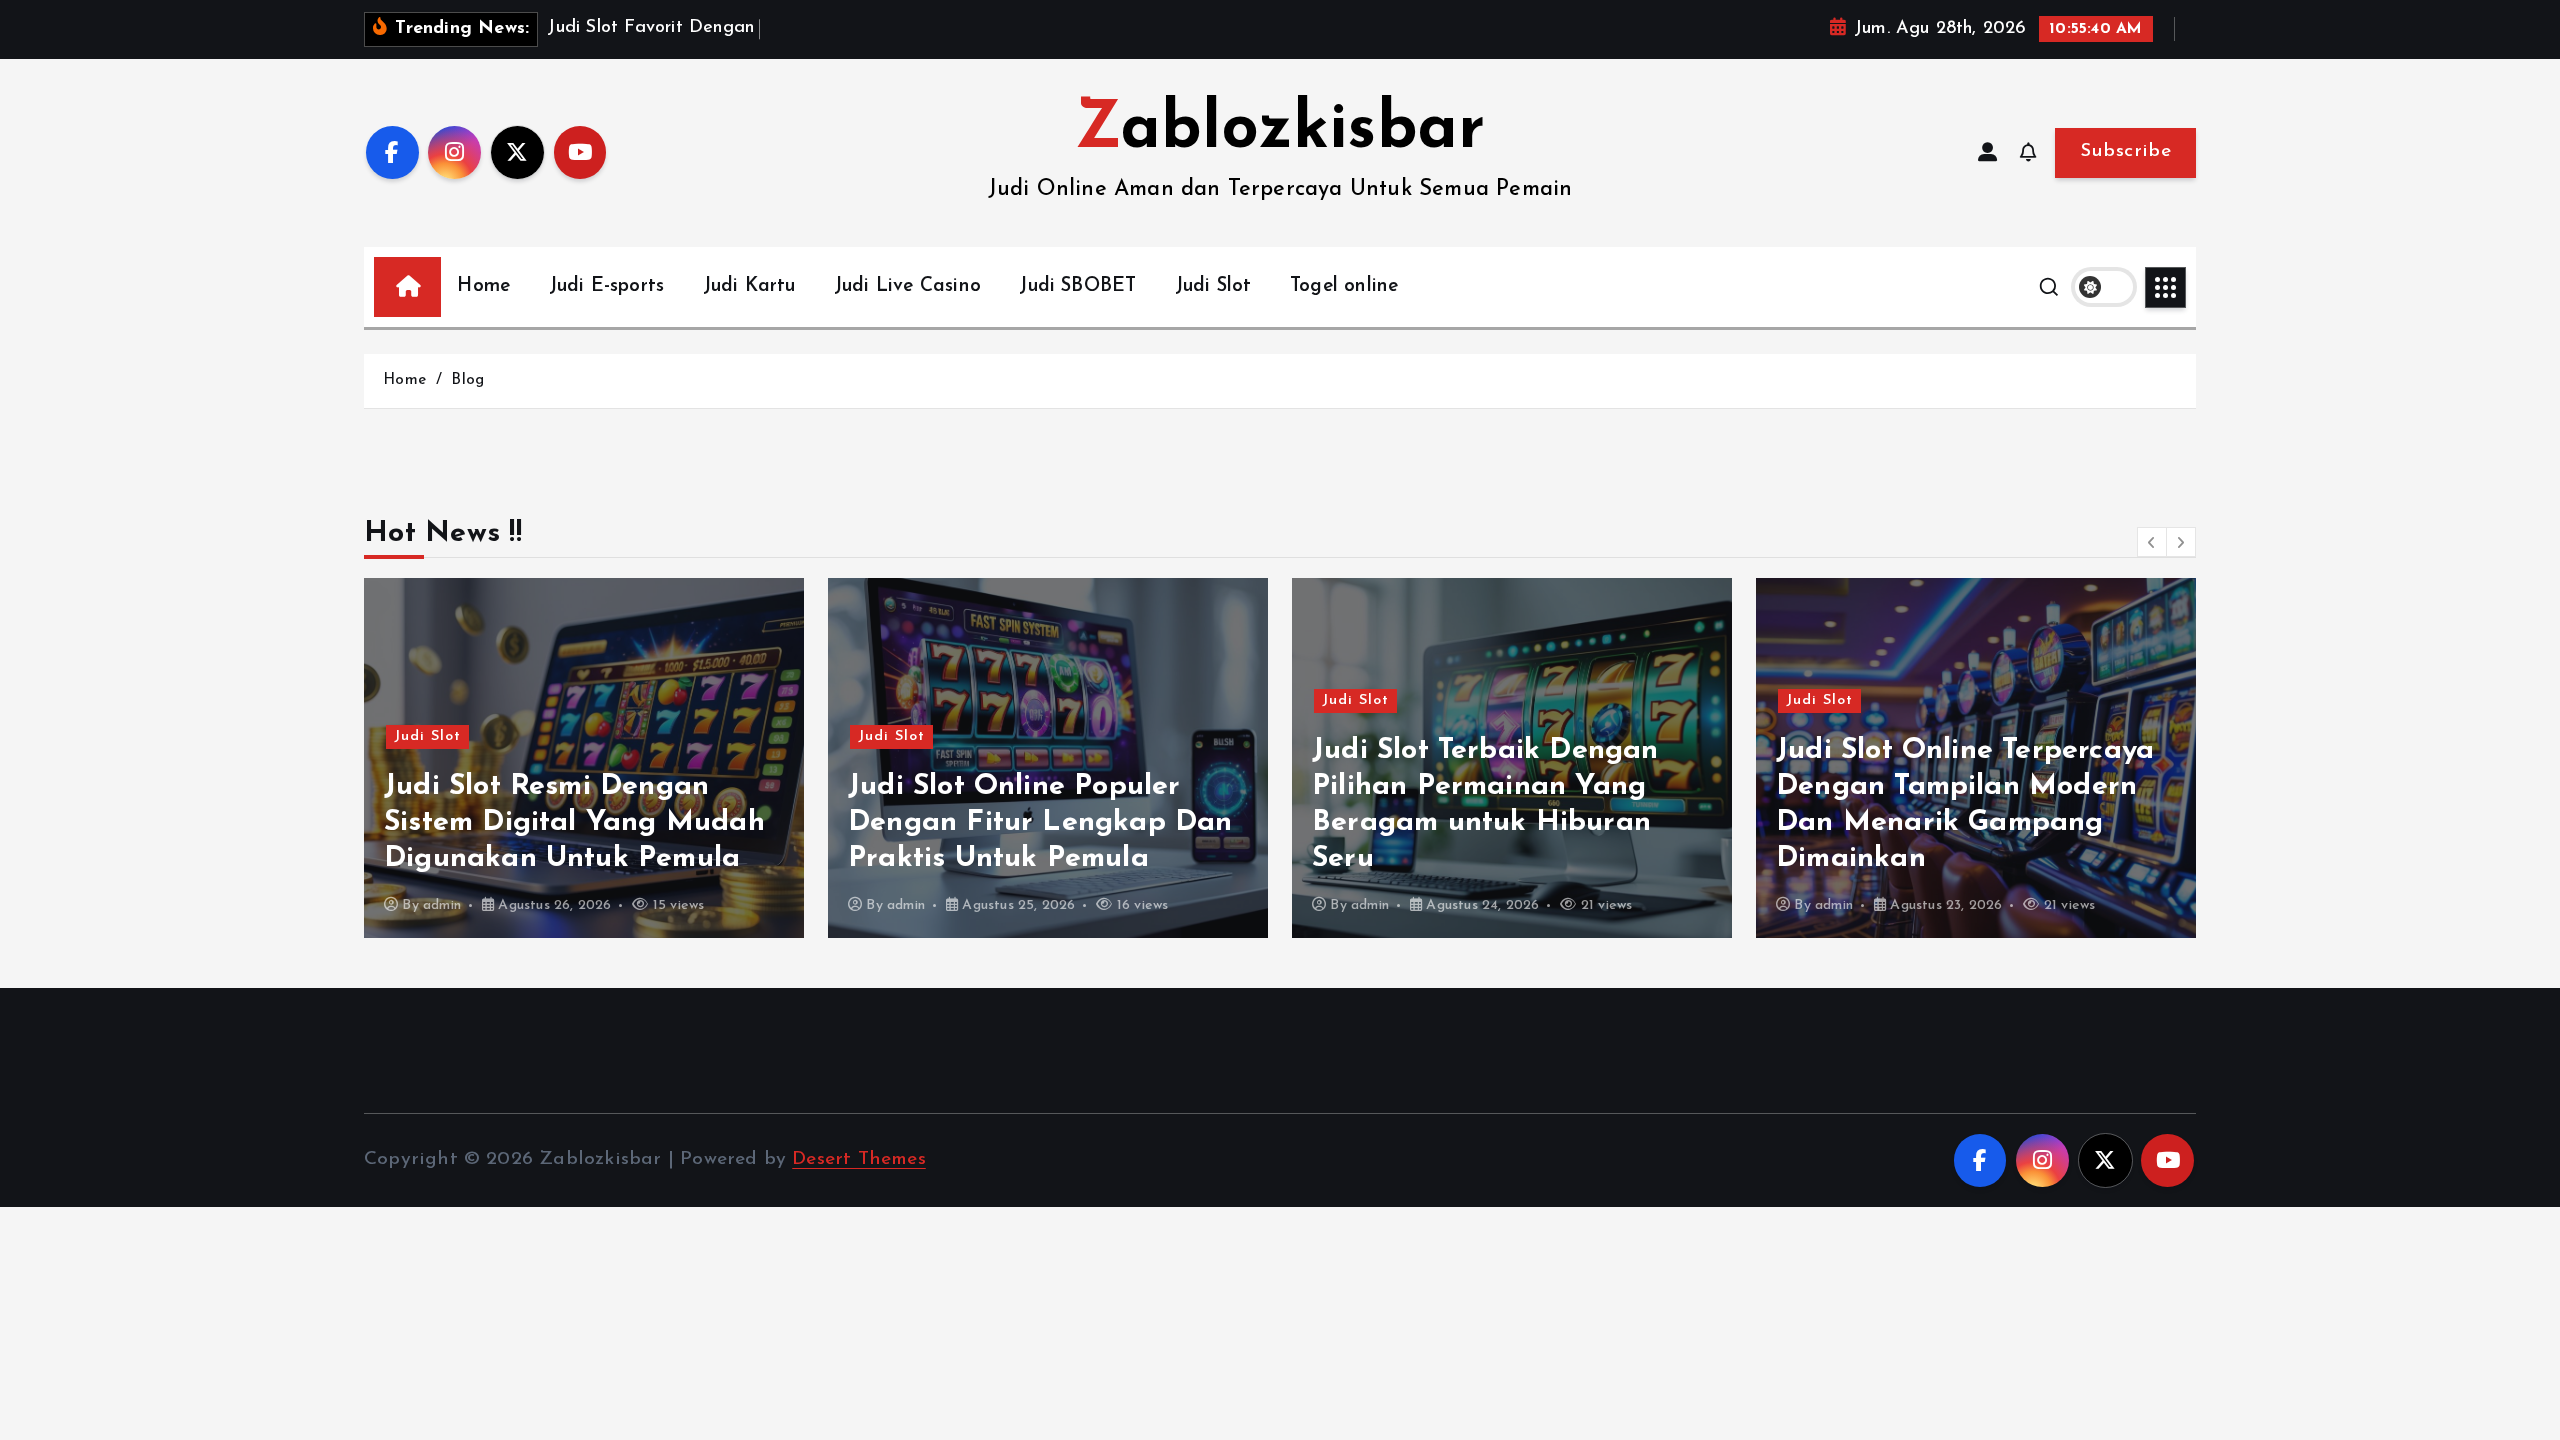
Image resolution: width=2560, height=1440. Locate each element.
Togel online (1344, 286)
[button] (2152, 542)
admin (442, 905)
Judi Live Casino (907, 286)
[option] (584, 758)
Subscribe (2125, 151)
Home (483, 286)
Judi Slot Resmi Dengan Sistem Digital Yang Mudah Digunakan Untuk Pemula (574, 822)
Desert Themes (859, 1159)
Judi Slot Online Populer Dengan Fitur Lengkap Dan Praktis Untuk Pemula (1040, 822)
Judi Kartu (749, 286)
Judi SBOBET (1077, 286)
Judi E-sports (607, 286)
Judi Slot (1213, 286)
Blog (467, 380)
